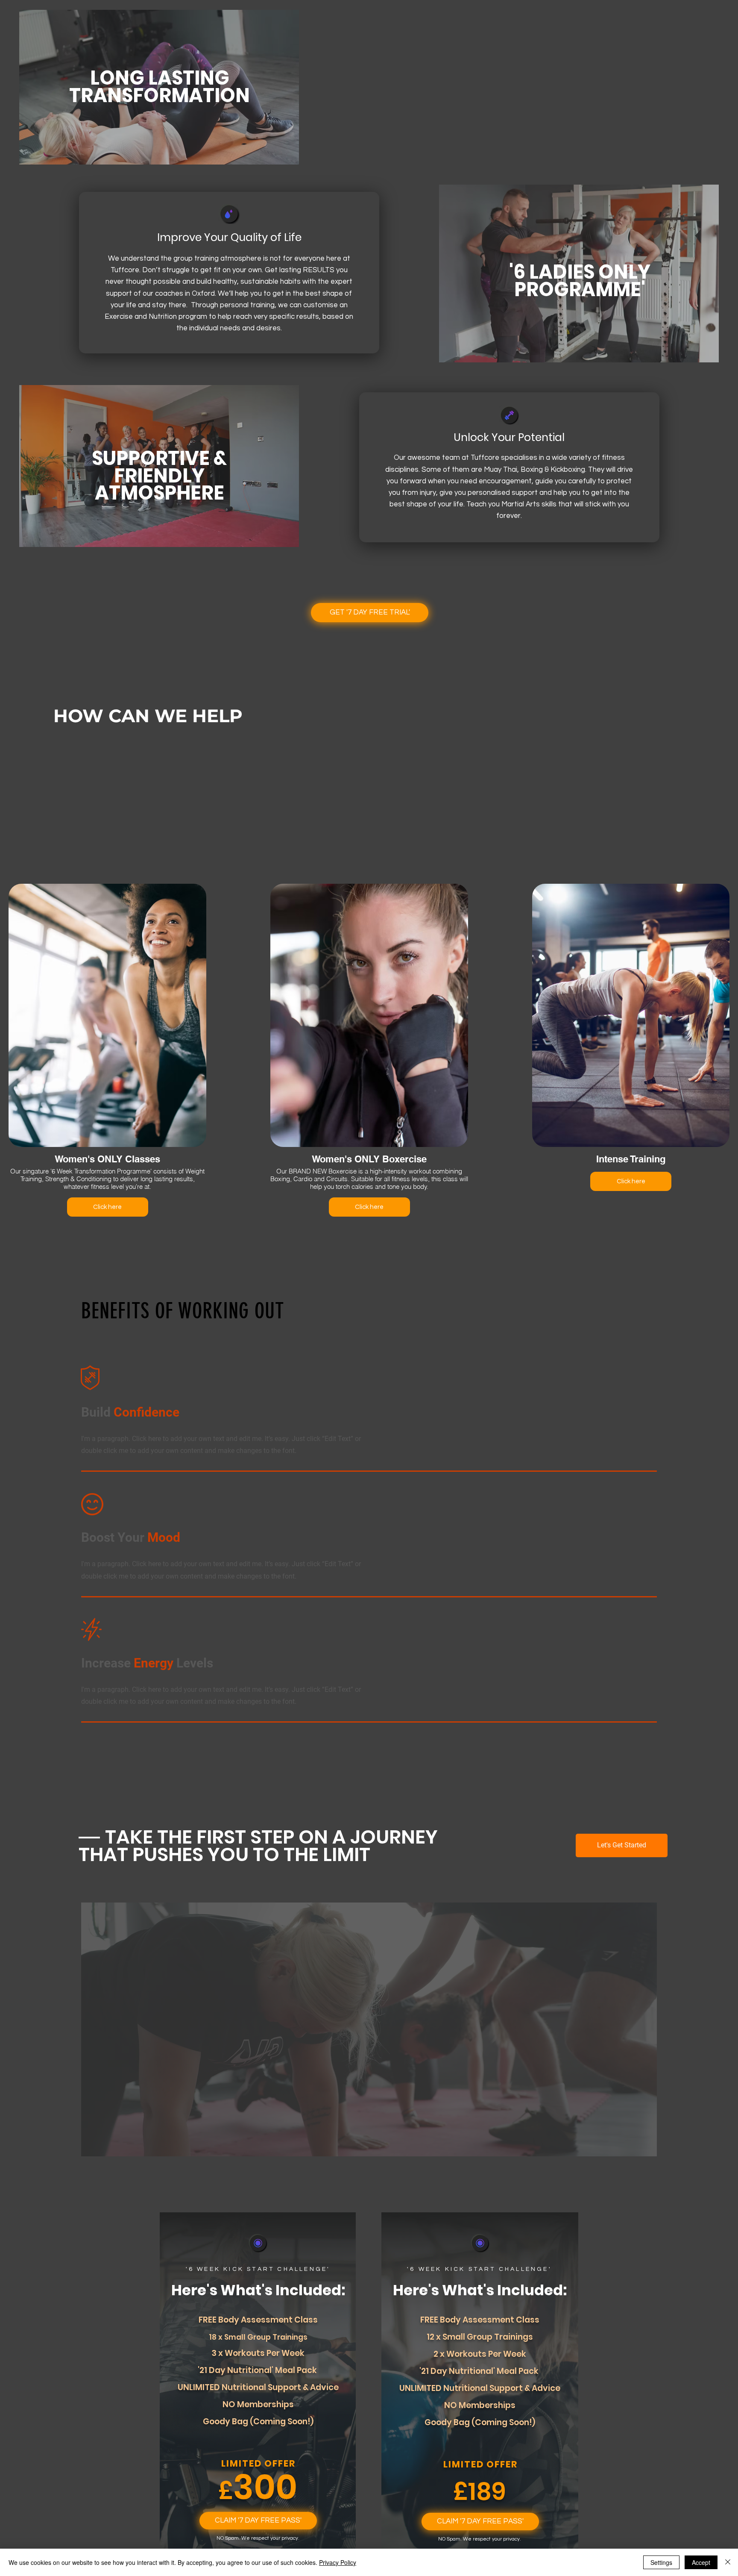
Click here (107, 1207)
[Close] (728, 2562)
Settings (661, 2562)
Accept (701, 2562)
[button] (258, 2521)
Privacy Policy (338, 2562)
